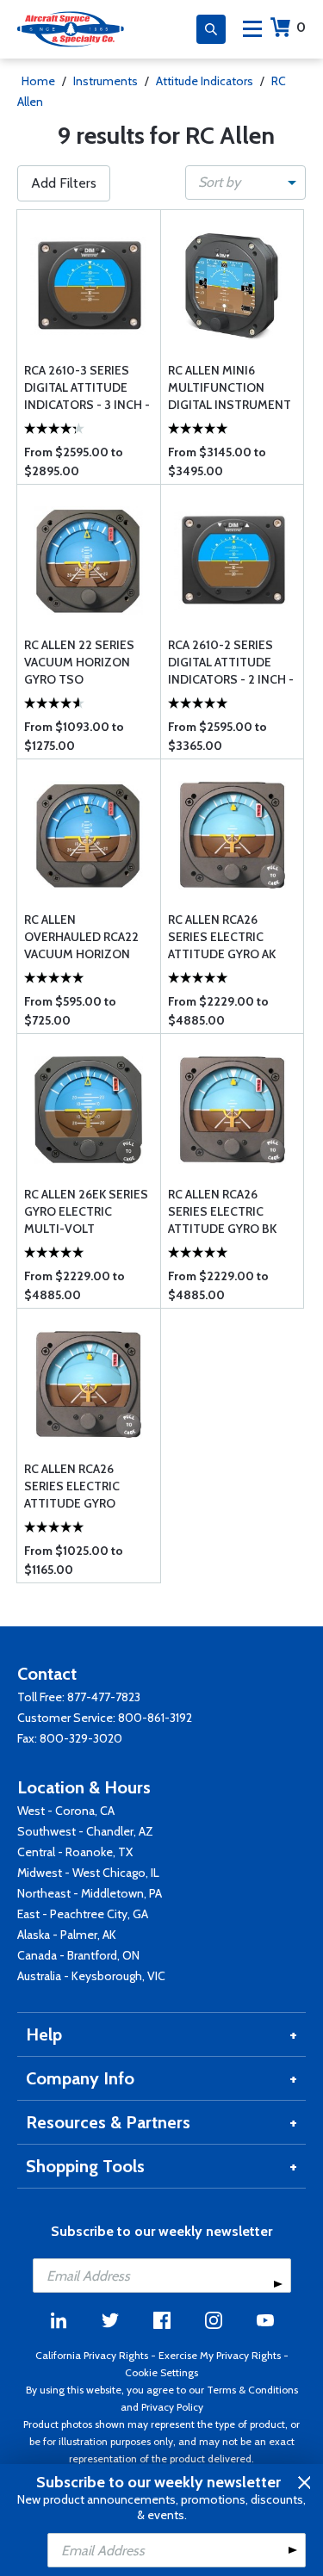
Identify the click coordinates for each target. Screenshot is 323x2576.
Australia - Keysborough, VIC (91, 1976)
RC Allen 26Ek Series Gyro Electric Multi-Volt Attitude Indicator (86, 1212)
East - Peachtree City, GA (83, 1914)
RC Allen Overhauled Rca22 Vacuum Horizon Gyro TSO (81, 937)
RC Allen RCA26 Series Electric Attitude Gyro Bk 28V (222, 1212)
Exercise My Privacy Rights (220, 2355)
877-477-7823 (104, 1697)
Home (38, 81)
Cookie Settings (161, 2372)
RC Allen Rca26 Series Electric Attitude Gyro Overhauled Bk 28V (84, 1486)
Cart (301, 27)
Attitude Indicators (205, 81)
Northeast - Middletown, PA (90, 1893)
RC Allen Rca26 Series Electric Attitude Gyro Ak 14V (222, 937)
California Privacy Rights (92, 2355)
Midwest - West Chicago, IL (88, 1873)
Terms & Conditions (252, 2390)
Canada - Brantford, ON (78, 1955)
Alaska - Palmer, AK (67, 1935)
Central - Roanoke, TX (75, 1852)
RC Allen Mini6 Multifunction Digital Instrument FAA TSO (230, 388)
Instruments (106, 81)
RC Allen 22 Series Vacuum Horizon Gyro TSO (79, 662)
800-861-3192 (155, 1718)
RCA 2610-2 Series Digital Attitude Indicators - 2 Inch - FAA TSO (231, 663)
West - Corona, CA (66, 1811)
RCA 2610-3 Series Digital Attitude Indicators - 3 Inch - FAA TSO (87, 388)
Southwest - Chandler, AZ (85, 1831)
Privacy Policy (172, 2407)
